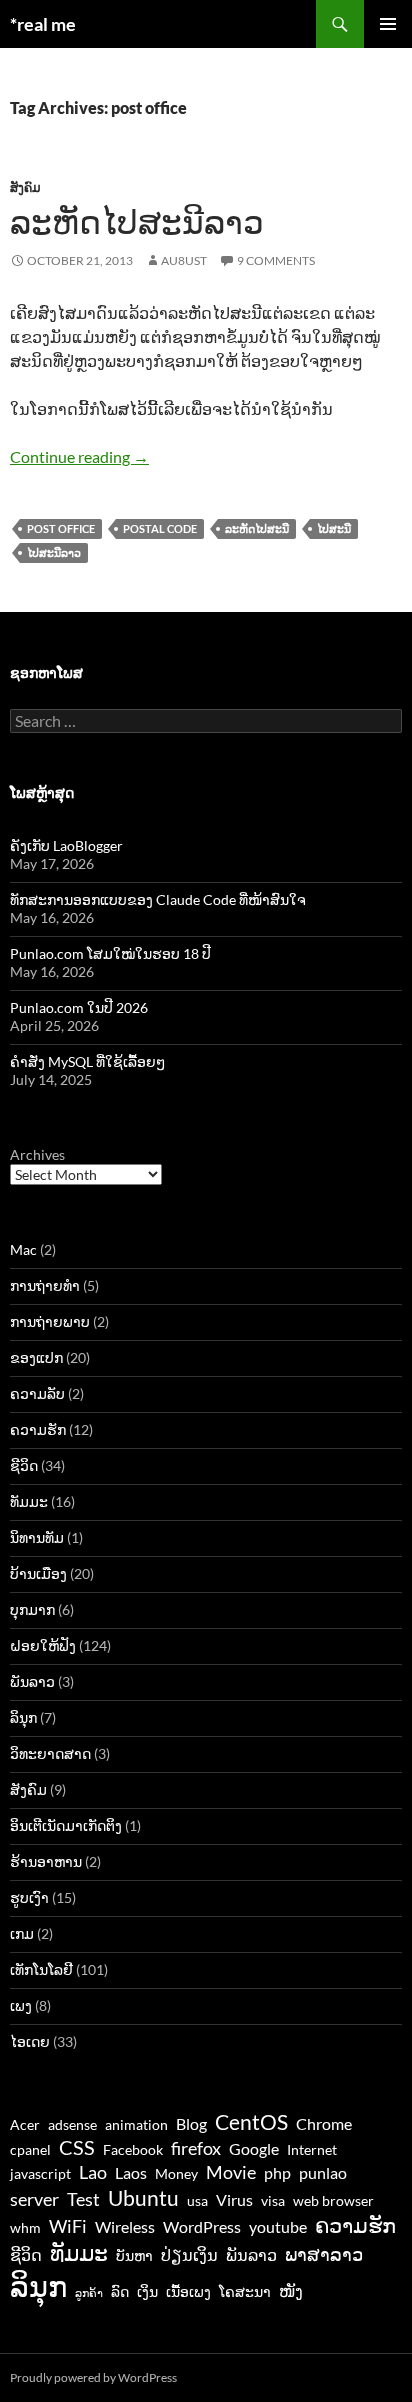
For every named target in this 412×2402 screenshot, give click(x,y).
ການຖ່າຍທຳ (45, 1285)
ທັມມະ (29, 1501)
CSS (77, 2147)
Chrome (324, 2123)
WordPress (202, 2226)
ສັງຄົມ (25, 187)
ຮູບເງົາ (29, 1897)
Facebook (133, 2150)
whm (25, 2228)
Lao (93, 2172)
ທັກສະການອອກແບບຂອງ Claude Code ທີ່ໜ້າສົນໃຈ (158, 899)
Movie (231, 2172)
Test (83, 2199)
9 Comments (276, 260)
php (277, 2172)
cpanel (30, 2150)
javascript (40, 2174)
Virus (234, 2199)
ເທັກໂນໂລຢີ (41, 1969)
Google (254, 2148)
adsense (72, 2125)
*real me (43, 24)
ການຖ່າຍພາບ (50, 1321)
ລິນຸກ (23, 1717)
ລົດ (120, 2292)
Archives (37, 1154)
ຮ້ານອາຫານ (46, 1861)
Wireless (125, 2226)
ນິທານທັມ (37, 1537)
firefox (196, 2148)
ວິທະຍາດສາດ (50, 1753)
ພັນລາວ (32, 1681)
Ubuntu (143, 2197)
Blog (191, 2123)
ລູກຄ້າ (89, 2292)
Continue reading (79, 456)
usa (197, 2201)
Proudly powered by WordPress (93, 2377)
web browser (333, 2201)
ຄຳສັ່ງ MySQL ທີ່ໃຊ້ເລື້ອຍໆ (87, 1061)
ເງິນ (147, 2292)
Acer (25, 2125)
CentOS (251, 2121)
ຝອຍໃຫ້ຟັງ (43, 1645)
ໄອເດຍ (30, 2041)
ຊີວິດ (24, 1465)
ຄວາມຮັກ (38, 1429)
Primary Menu (388, 24)
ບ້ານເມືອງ (38, 1573)
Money (176, 2174)
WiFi (68, 2226)
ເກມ (22, 1933)
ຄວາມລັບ (37, 1393)
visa (273, 2201)
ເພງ (21, 2005)
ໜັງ (291, 2290)
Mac (23, 1249)
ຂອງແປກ (36, 1357)
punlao (323, 2172)
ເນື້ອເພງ (188, 2292)
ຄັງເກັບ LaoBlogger (66, 845)
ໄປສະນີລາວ (54, 552)
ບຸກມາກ (32, 1609)
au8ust (184, 260)
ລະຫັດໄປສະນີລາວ (137, 221)
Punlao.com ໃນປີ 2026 (79, 1007)
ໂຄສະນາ (245, 2292)
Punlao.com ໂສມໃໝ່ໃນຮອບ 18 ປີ (110, 953)
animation (136, 2125)
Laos (131, 2172)
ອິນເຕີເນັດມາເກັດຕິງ (66, 1825)
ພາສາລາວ (324, 2254)
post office (61, 528)
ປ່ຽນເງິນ (189, 2254)
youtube (278, 2226)
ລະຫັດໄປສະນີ (257, 528)
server (34, 2199)
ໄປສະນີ (334, 528)
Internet (312, 2150)
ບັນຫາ (134, 2256)
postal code (160, 528)
